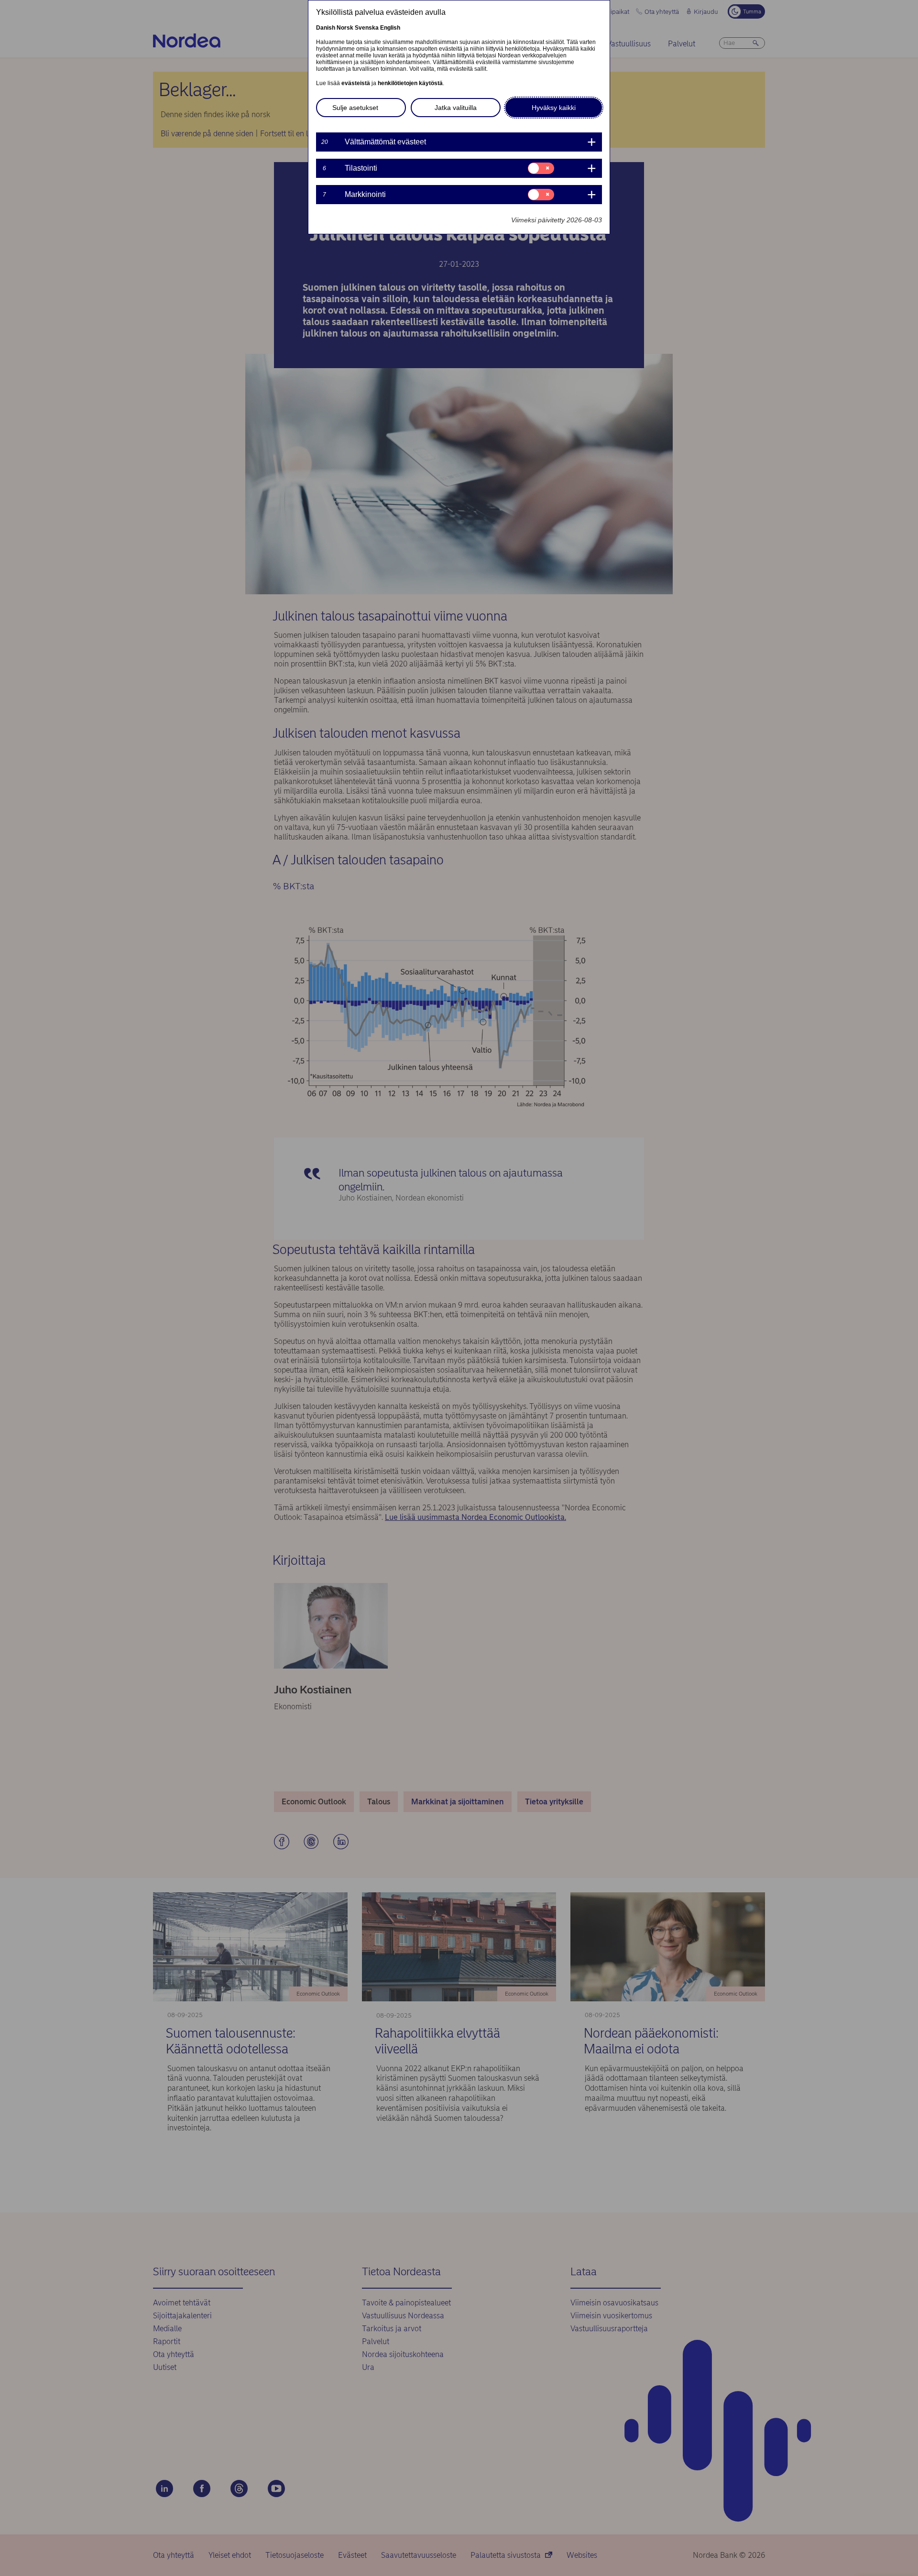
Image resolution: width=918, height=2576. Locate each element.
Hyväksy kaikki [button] (554, 108)
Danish (326, 28)
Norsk (345, 28)
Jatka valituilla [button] (456, 108)
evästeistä (356, 83)
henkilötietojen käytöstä (410, 83)
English (390, 28)
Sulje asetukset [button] (355, 108)
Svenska (367, 28)
